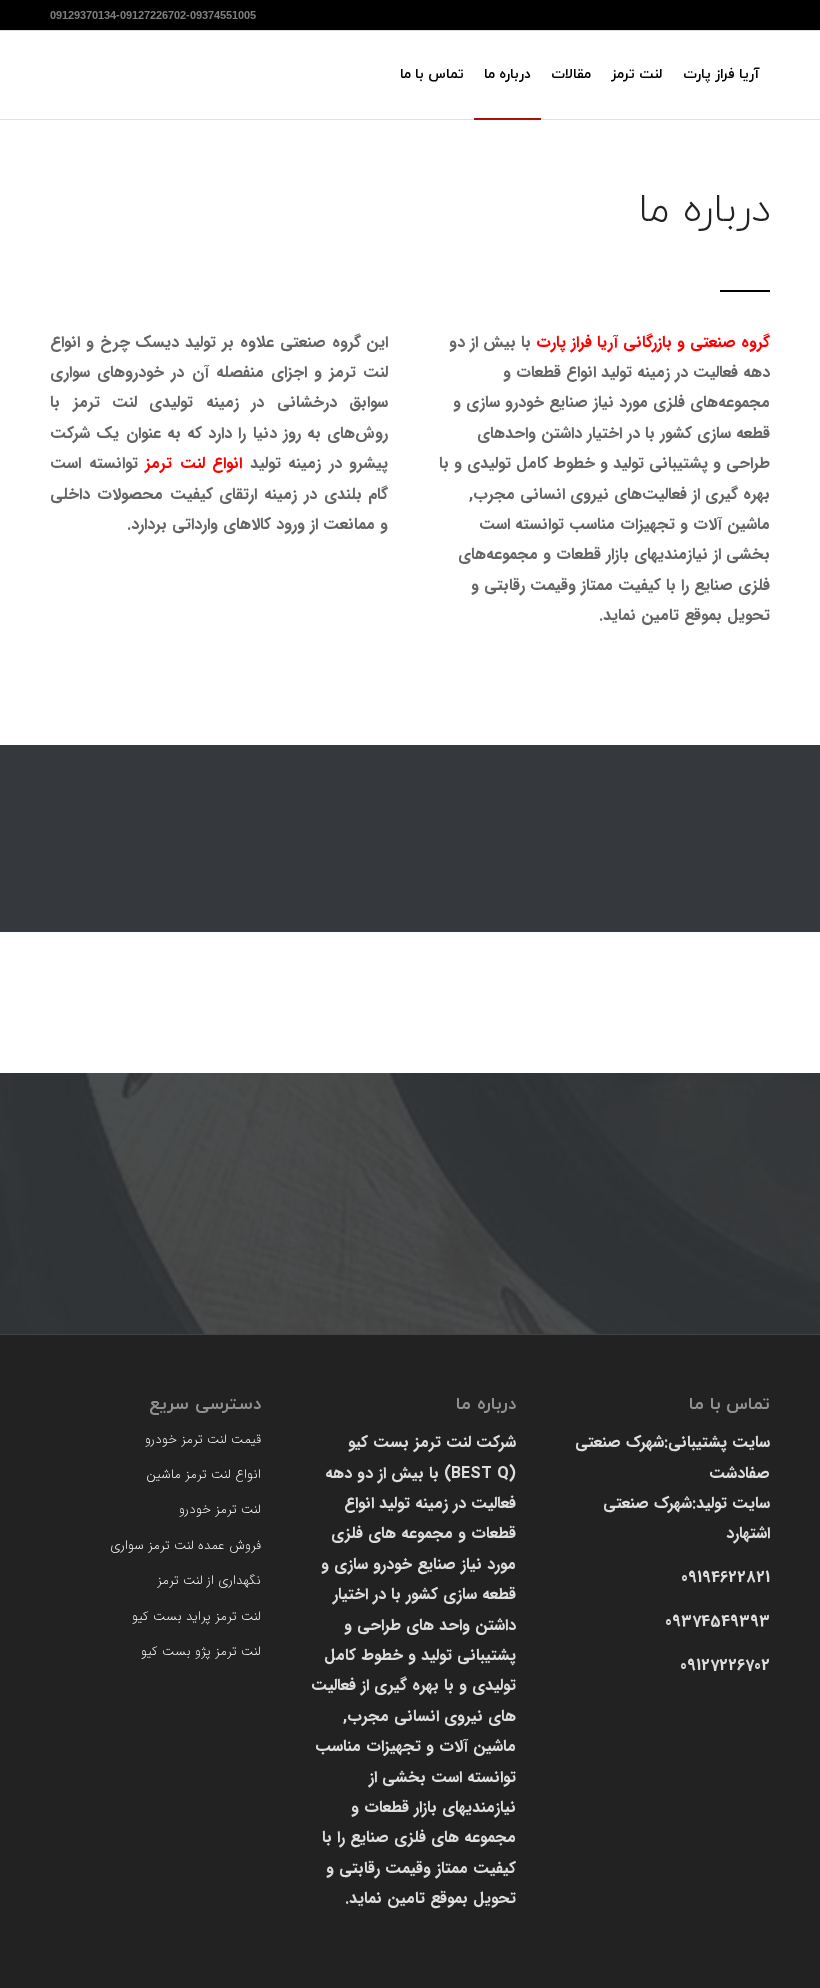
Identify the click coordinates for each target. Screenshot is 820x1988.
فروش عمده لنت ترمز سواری (185, 1545)
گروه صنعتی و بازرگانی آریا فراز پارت (653, 342)
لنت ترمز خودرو (220, 1509)
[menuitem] (721, 75)
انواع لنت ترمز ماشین (203, 1474)
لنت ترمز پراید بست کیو (196, 1616)
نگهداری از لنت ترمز (209, 1580)
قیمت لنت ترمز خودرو (203, 1439)
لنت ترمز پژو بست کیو (201, 1651)
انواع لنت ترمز (193, 463)
